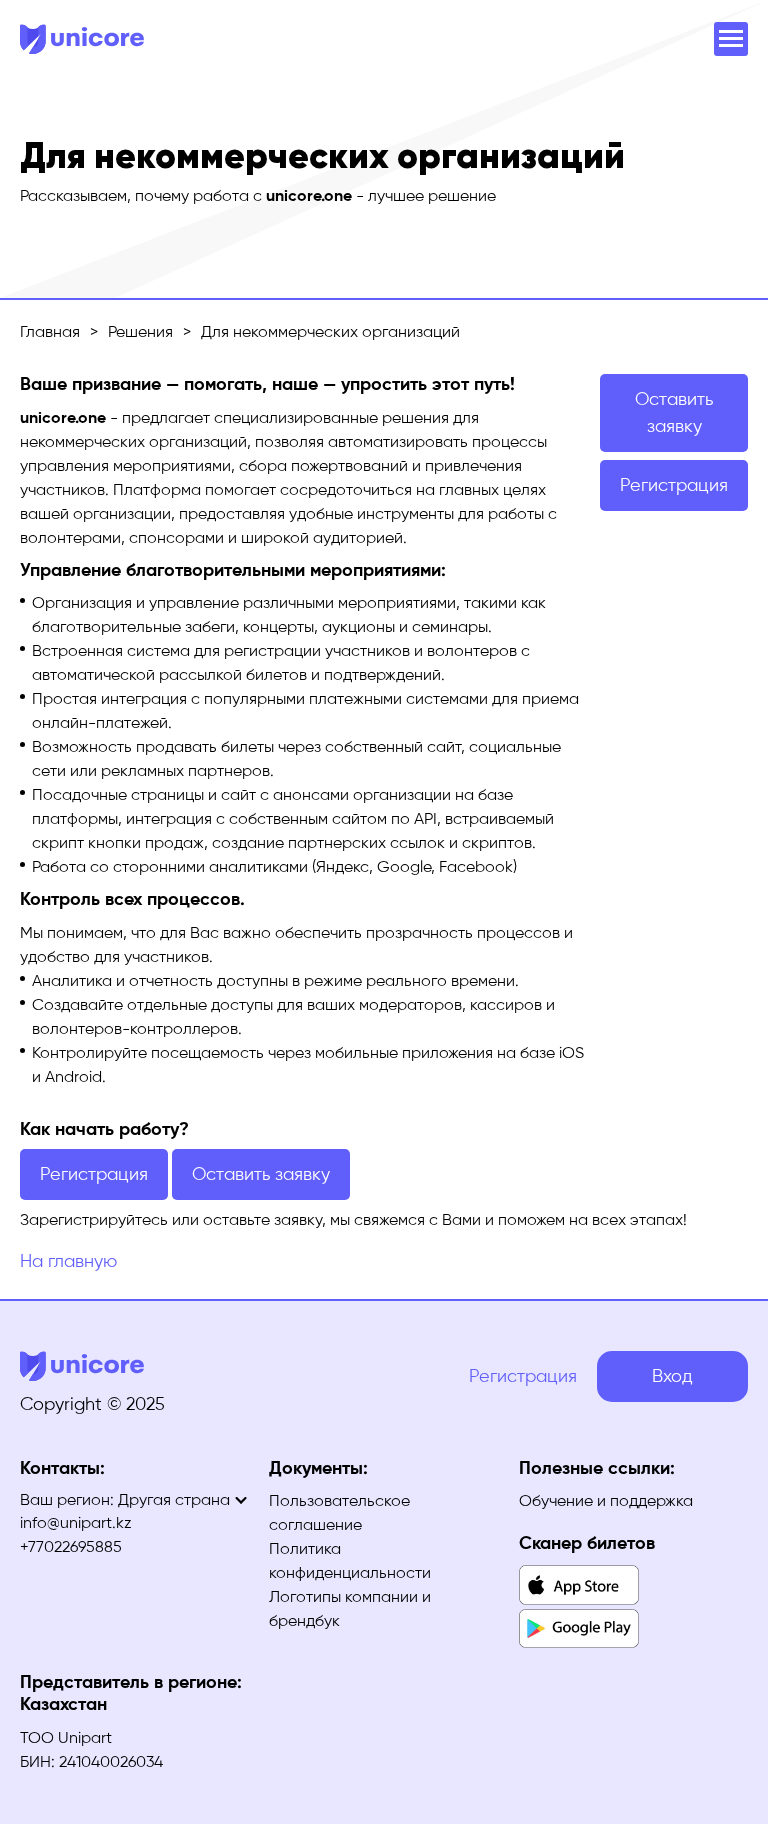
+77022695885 (71, 1546)
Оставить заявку (674, 412)
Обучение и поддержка (606, 1500)
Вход (672, 1376)
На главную (68, 1261)
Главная (50, 331)
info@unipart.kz (76, 1522)
